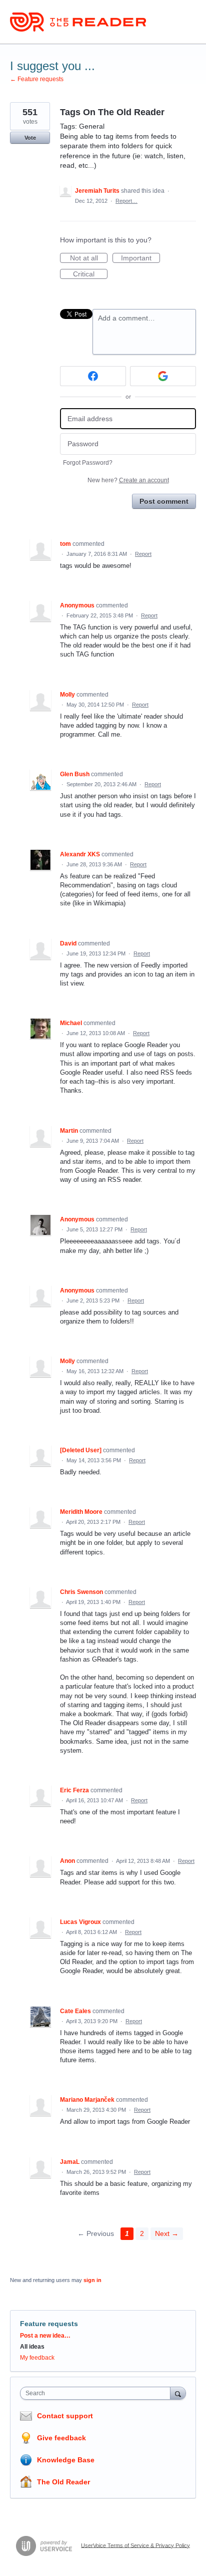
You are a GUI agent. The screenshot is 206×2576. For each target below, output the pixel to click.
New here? (128, 480)
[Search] (178, 2393)
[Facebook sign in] (93, 376)
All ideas (32, 2347)
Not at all (89, 258)
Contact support (65, 2416)
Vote (30, 138)
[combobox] (97, 2393)
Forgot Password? (88, 463)
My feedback (37, 2358)
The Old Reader (63, 2482)
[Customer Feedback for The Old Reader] (78, 22)
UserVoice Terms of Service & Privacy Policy (135, 2545)
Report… (126, 201)
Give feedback (61, 2438)
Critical (90, 274)
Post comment (164, 501)
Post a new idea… (45, 2336)
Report (143, 554)
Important (140, 258)
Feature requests (49, 2324)
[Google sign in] (163, 376)
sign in (92, 2280)
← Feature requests (37, 79)
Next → (167, 2233)
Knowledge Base (66, 2460)
